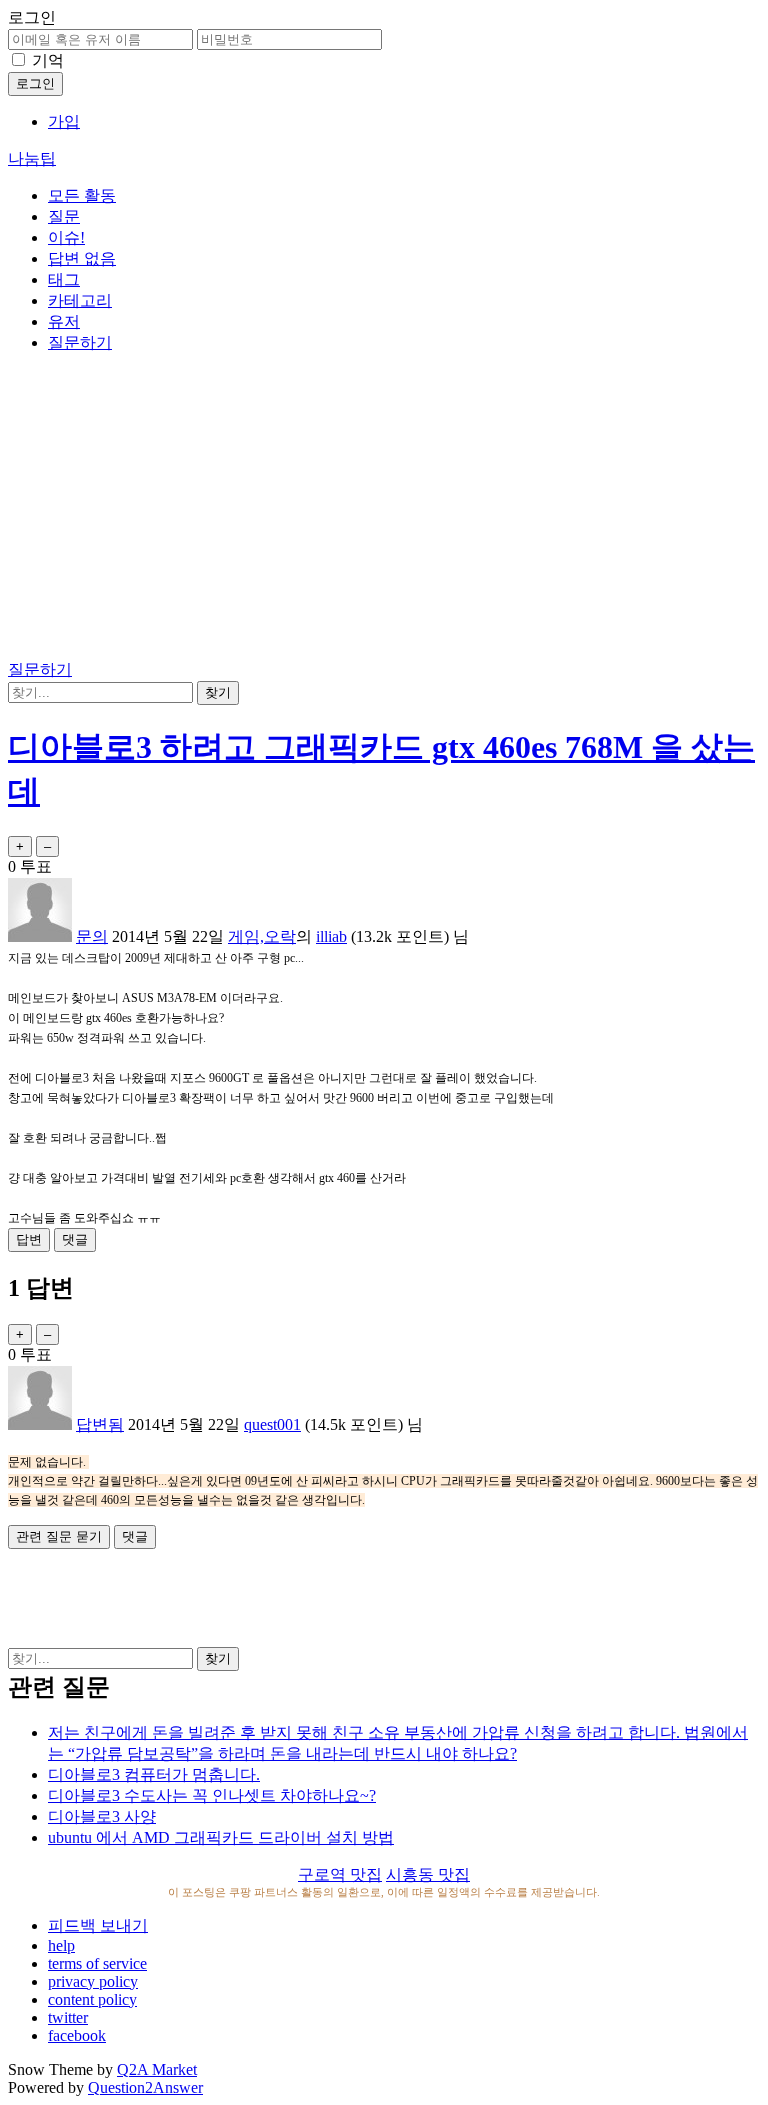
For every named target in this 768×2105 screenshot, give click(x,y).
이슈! (66, 237)
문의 (92, 936)
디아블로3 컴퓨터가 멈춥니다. (154, 1774)
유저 (64, 321)
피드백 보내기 (98, 1925)
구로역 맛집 (340, 1874)
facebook (77, 2035)
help (61, 1945)
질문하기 (80, 342)
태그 (64, 279)
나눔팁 (32, 158)
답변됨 (100, 1424)
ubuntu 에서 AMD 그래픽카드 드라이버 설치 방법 (221, 1837)
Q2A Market (157, 2069)
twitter (68, 2017)
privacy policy (93, 1981)
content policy (92, 1999)
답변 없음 (82, 258)
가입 (64, 121)
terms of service (97, 1963)
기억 (48, 60)
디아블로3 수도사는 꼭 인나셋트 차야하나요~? (212, 1795)
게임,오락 (262, 936)
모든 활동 (82, 195)
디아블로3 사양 (102, 1816)
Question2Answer (145, 2087)
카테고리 (80, 300)
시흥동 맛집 (428, 1874)
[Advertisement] (384, 510)
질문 (64, 216)
